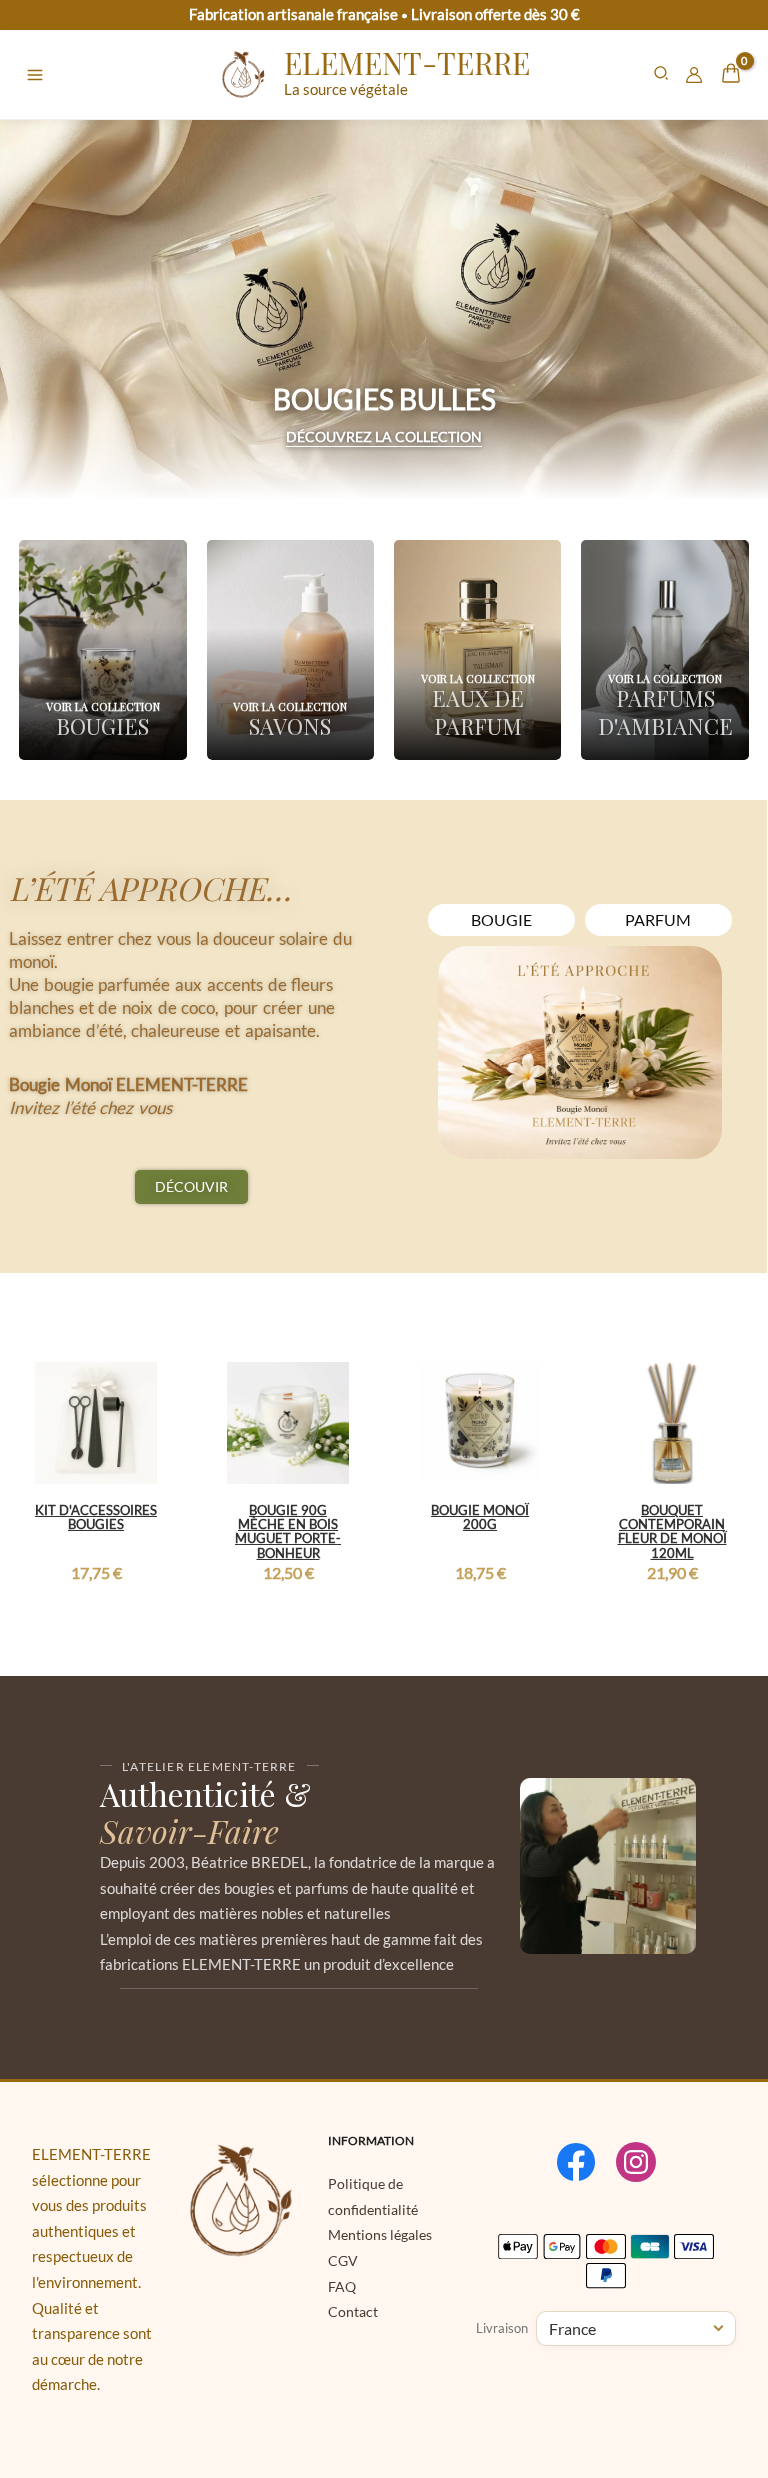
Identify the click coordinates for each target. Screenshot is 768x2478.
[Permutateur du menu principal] (35, 75)
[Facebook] (576, 2162)
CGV (343, 2260)
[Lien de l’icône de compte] (694, 75)
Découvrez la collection (384, 436)
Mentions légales (380, 2234)
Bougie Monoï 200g (480, 1517)
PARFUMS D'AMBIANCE (665, 712)
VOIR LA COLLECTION (103, 706)
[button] (662, 75)
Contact (353, 2311)
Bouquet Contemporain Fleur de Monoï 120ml (672, 1531)
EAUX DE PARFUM (478, 712)
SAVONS (290, 726)
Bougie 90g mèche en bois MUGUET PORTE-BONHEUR (288, 1531)
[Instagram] (636, 2162)
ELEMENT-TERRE (407, 63)
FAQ (342, 2286)
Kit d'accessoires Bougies (96, 1517)
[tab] (501, 920)
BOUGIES (102, 726)
